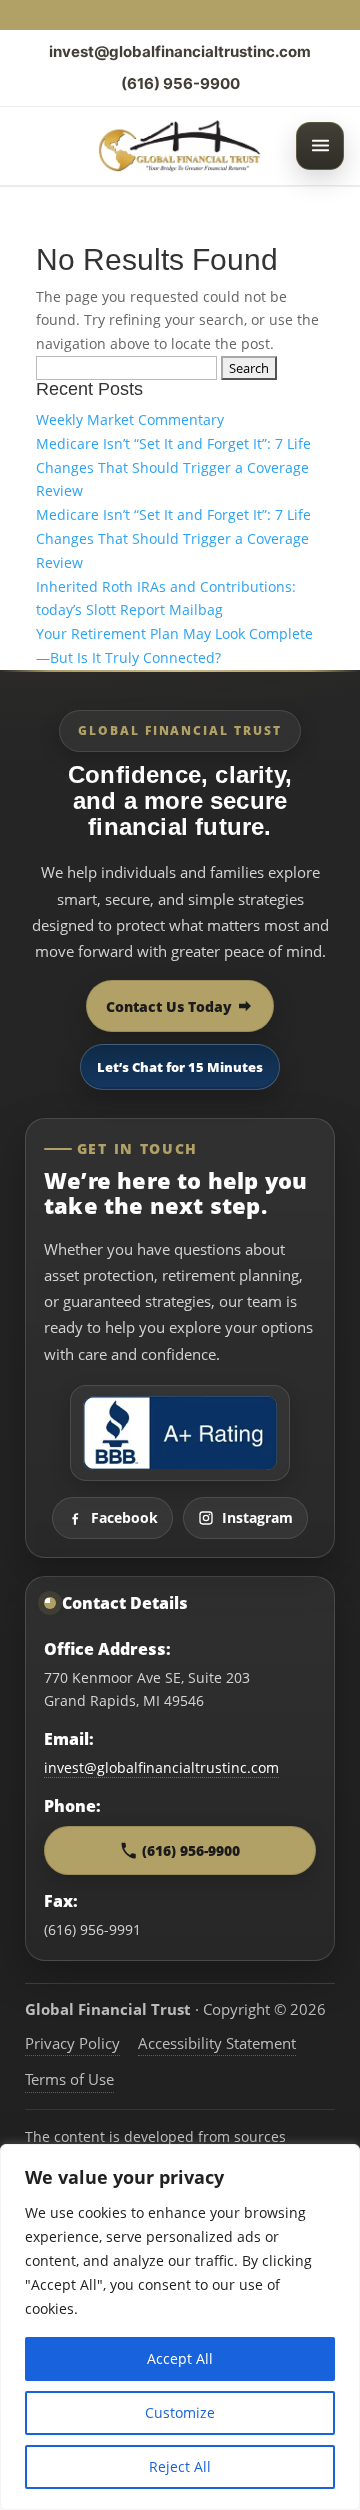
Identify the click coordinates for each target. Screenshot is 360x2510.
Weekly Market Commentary (130, 419)
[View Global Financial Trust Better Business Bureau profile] (179, 1433)
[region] (180, 2327)
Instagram (257, 1517)
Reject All (180, 2466)
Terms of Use (69, 2079)
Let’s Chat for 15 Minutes (180, 1067)
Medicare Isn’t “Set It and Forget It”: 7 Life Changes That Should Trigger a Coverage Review (173, 467)
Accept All (180, 2358)
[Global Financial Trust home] (180, 146)
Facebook (124, 1517)
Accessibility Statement (217, 2043)
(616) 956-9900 (180, 83)
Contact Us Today (169, 1006)
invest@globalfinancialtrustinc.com (180, 51)
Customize (180, 2412)
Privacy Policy (72, 2043)
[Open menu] (320, 146)
